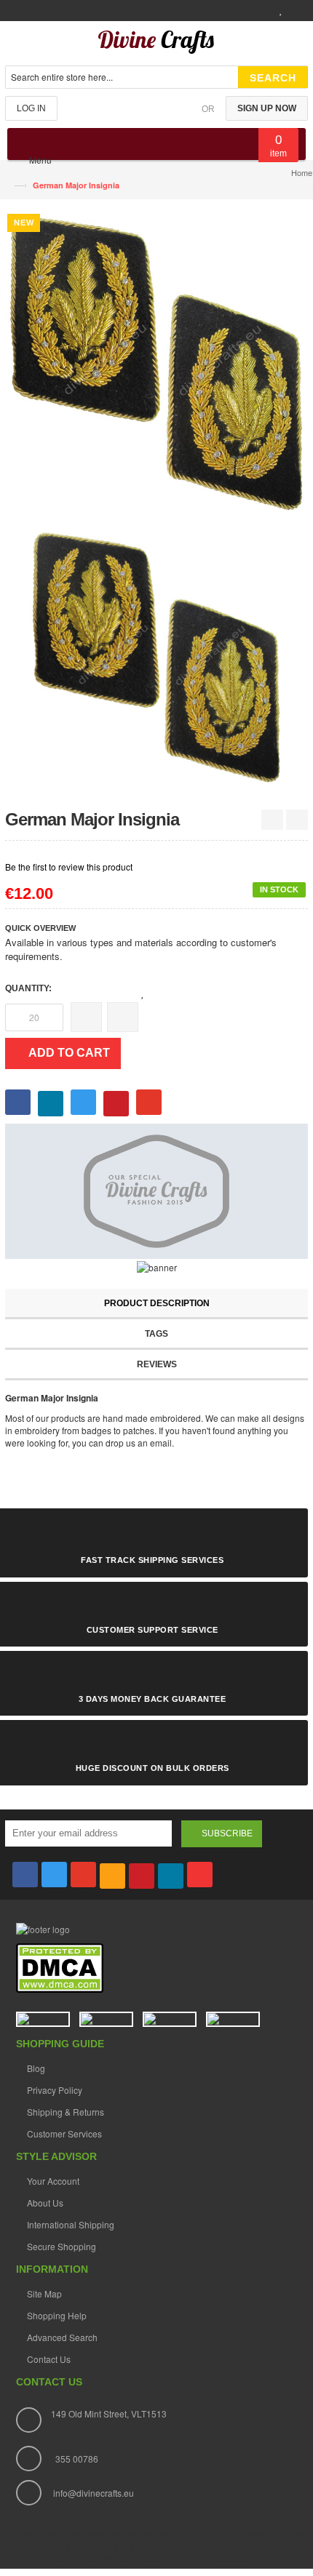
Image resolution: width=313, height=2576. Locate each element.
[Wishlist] (279, 11)
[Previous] (272, 820)
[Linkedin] (171, 1876)
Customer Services (64, 2133)
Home (302, 172)
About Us (45, 2203)
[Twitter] (54, 1875)
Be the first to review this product (69, 867)
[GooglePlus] (83, 1875)
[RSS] (112, 1876)
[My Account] (258, 11)
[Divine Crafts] (156, 45)
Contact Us (49, 2359)
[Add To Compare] (158, 993)
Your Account (53, 2181)
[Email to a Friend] (176, 992)
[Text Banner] (157, 1266)
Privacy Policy (55, 2090)
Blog (36, 2068)
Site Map (44, 2293)
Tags (156, 1334)
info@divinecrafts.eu (94, 2493)
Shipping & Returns (66, 2112)
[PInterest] (142, 1876)
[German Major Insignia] (157, 657)
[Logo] (43, 1928)
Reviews (157, 1364)
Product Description (157, 1303)
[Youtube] (200, 1875)
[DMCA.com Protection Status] (60, 1967)
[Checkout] (299, 11)
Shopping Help (57, 2315)
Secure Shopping (62, 2246)
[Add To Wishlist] (143, 993)
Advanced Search (62, 2337)
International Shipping (71, 2224)
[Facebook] (25, 1875)
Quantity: (28, 988)
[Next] (297, 820)
